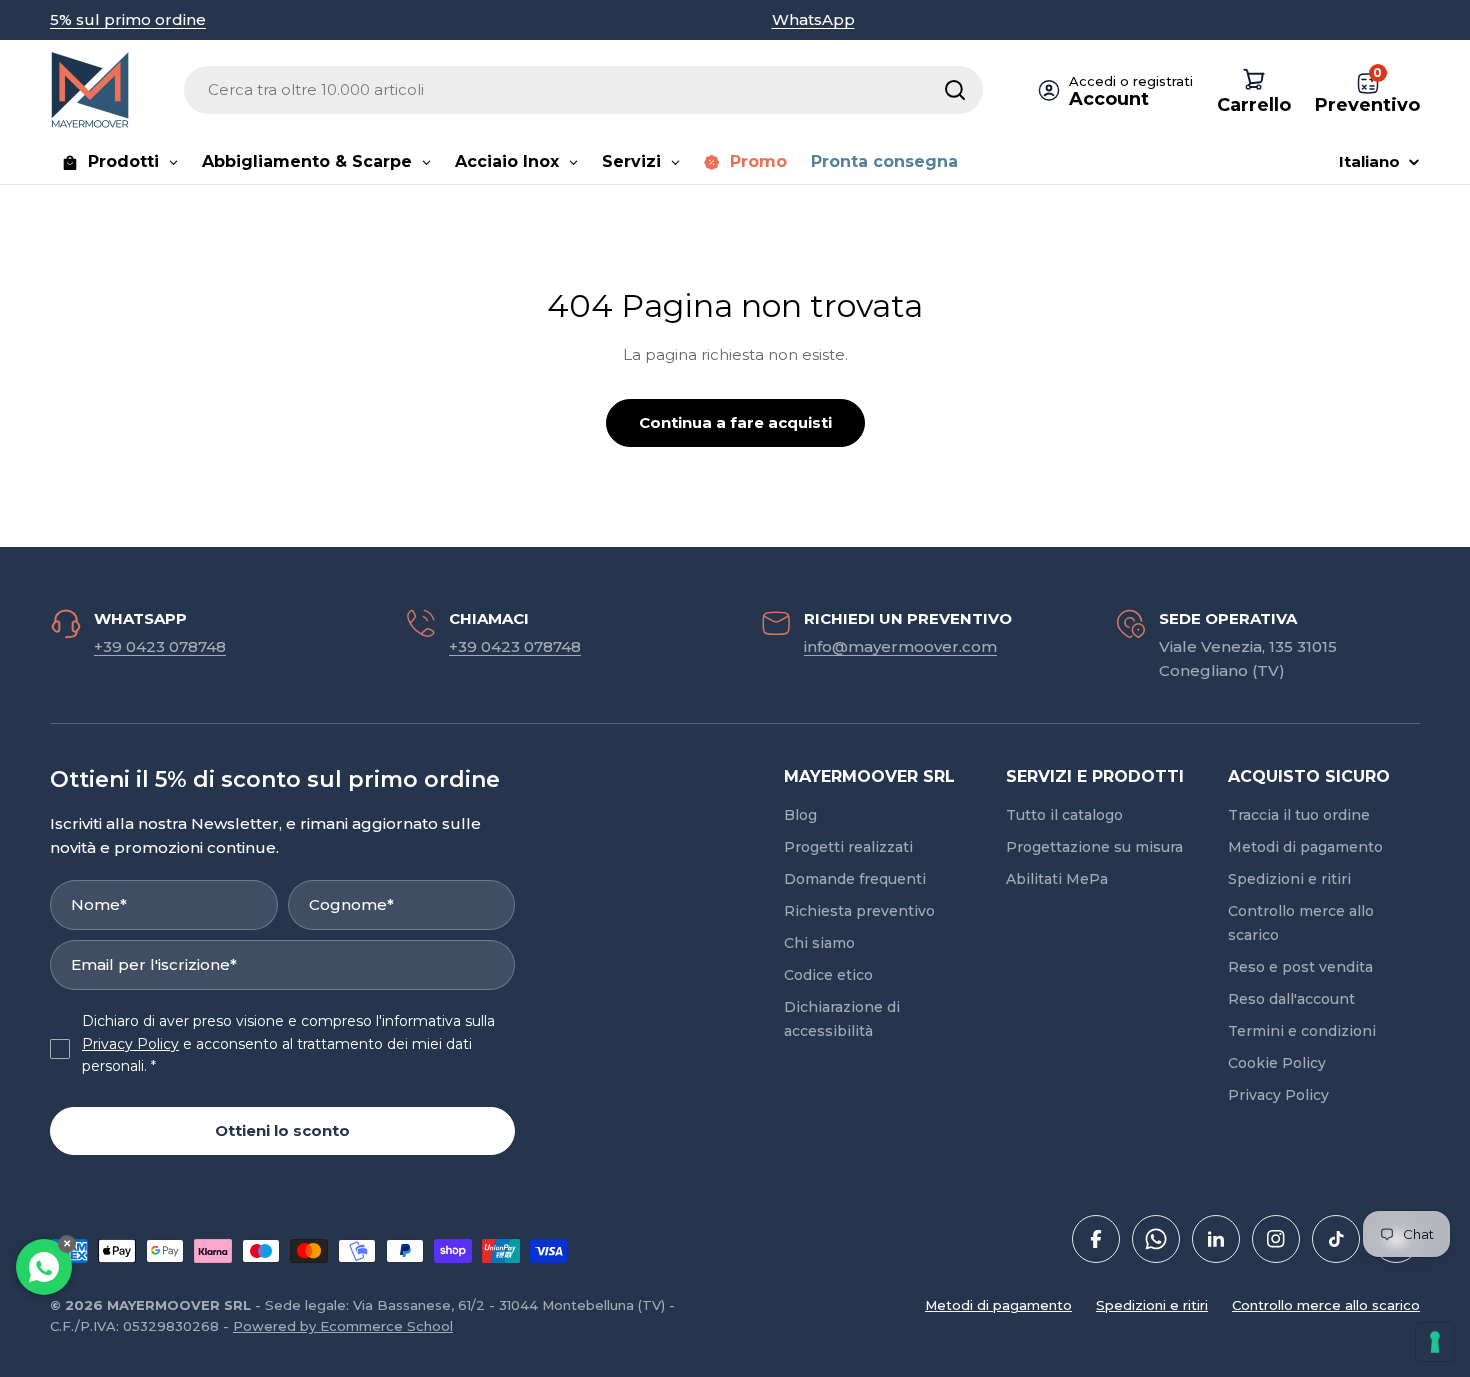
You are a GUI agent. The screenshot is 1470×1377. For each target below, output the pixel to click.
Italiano (1369, 161)
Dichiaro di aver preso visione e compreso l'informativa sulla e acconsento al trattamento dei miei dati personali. (288, 1043)
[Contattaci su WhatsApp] (44, 1267)
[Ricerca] (955, 90)
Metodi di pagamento (998, 1305)
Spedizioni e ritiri (1152, 1305)
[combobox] (583, 90)
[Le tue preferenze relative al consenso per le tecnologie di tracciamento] (1435, 1342)
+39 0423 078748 (160, 646)
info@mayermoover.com (900, 646)
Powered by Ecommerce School (343, 1326)
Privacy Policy (130, 1044)
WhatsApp (813, 19)
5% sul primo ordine (128, 19)
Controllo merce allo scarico (1326, 1305)
